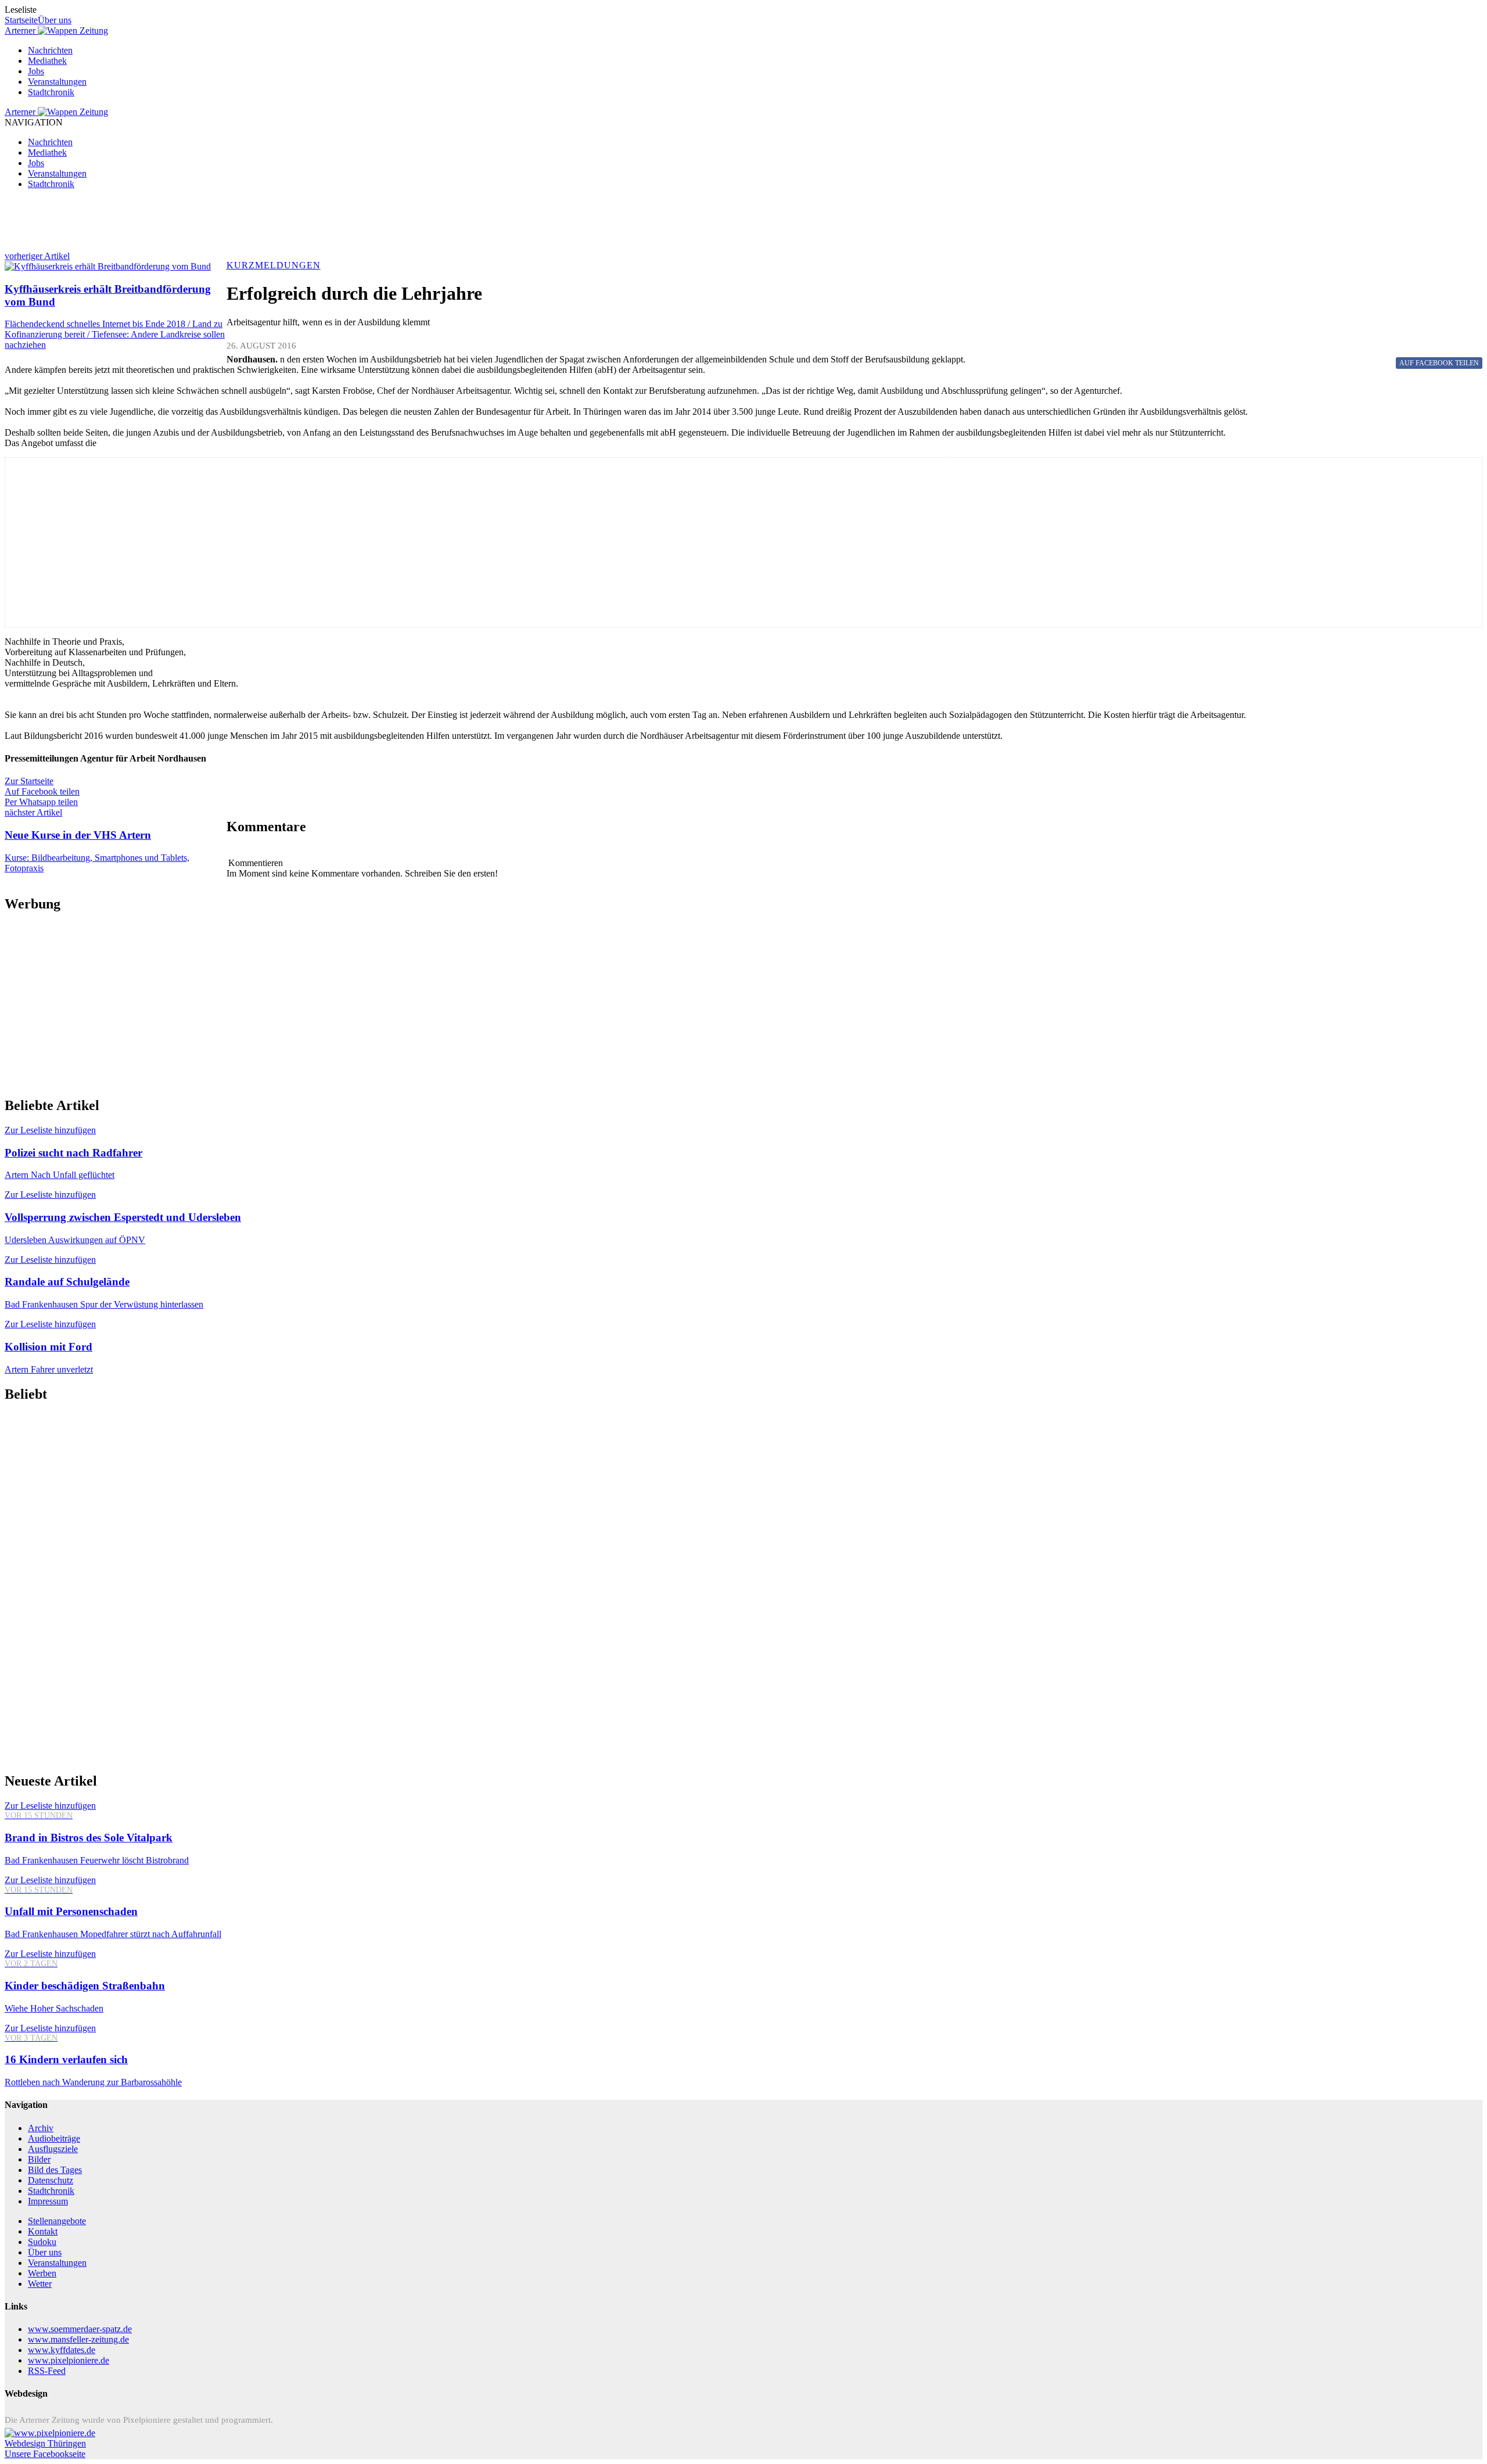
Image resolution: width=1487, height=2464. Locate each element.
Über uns (55, 20)
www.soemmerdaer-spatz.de (80, 2329)
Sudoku (42, 2242)
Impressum (48, 2201)
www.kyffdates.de (62, 2350)
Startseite (21, 20)
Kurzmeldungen (274, 265)
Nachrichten (50, 50)
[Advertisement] (353, 225)
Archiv (41, 2128)
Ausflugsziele (53, 2149)
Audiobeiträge (54, 2138)
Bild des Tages (55, 2170)
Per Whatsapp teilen (41, 802)
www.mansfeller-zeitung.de (78, 2339)
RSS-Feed (47, 2371)
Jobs (36, 71)
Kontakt (43, 2231)
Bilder (39, 2159)
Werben (42, 2273)
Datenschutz (51, 2180)
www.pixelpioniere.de (69, 2360)
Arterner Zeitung (56, 30)
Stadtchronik (51, 92)
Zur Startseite (29, 781)
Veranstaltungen (57, 82)
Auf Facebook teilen (42, 791)
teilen (1439, 363)
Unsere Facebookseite (45, 2454)
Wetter (40, 2284)
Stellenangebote (57, 2221)
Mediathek (47, 61)
